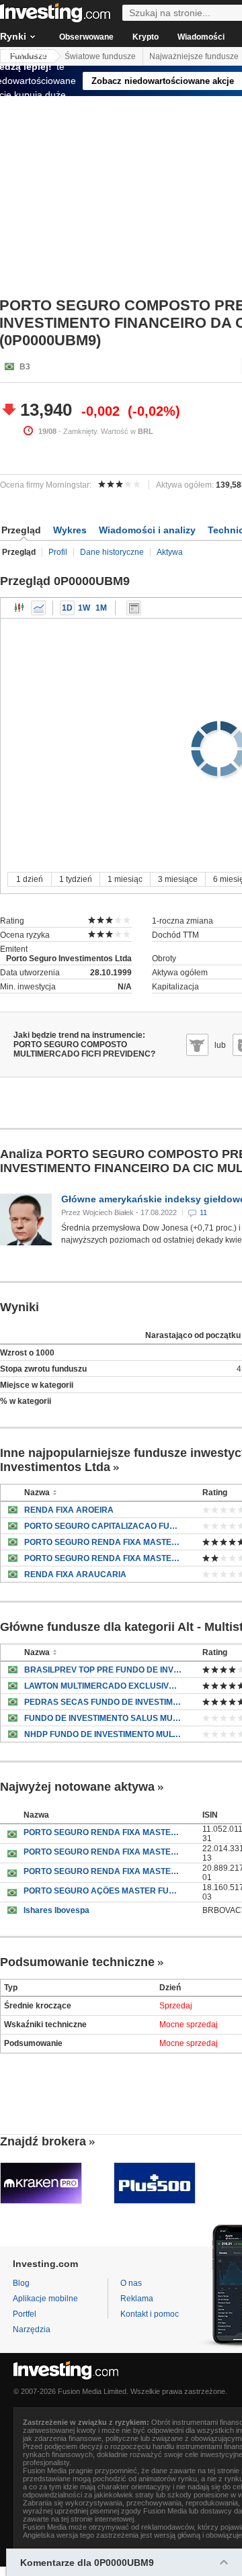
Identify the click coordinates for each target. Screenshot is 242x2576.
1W (84, 608)
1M (101, 608)
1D (67, 608)
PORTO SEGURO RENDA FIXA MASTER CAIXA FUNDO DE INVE (103, 1852)
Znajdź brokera (43, 2141)
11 (203, 1212)
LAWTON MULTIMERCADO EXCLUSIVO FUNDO (103, 1686)
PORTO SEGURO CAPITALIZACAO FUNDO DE (103, 1526)
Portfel (25, 2314)
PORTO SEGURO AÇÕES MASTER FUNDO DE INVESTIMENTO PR (103, 1891)
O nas (131, 2283)
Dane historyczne (112, 552)
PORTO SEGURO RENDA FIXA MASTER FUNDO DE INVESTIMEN (103, 1832)
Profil (58, 552)
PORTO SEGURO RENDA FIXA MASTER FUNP (103, 1542)
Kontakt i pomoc (150, 2314)
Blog (21, 2283)
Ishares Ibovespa (56, 1910)
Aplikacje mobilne (45, 2299)
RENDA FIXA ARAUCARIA (75, 1574)
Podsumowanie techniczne (77, 1962)
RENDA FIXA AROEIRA (69, 1510)
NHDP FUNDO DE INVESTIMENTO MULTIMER (103, 1734)
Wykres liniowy (38, 608)
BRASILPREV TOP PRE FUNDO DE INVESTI (103, 1670)
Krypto (146, 37)
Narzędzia (32, 2329)
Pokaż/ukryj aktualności (134, 608)
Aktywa (170, 552)
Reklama (137, 2299)
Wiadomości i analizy (147, 530)
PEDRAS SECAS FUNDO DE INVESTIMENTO (103, 1702)
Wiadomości (201, 37)
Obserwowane (86, 37)
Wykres (70, 530)
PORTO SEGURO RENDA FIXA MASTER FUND (103, 1558)
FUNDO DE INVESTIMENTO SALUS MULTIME (103, 1718)
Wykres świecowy (19, 608)
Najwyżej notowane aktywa (77, 1787)
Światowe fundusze (100, 56)
